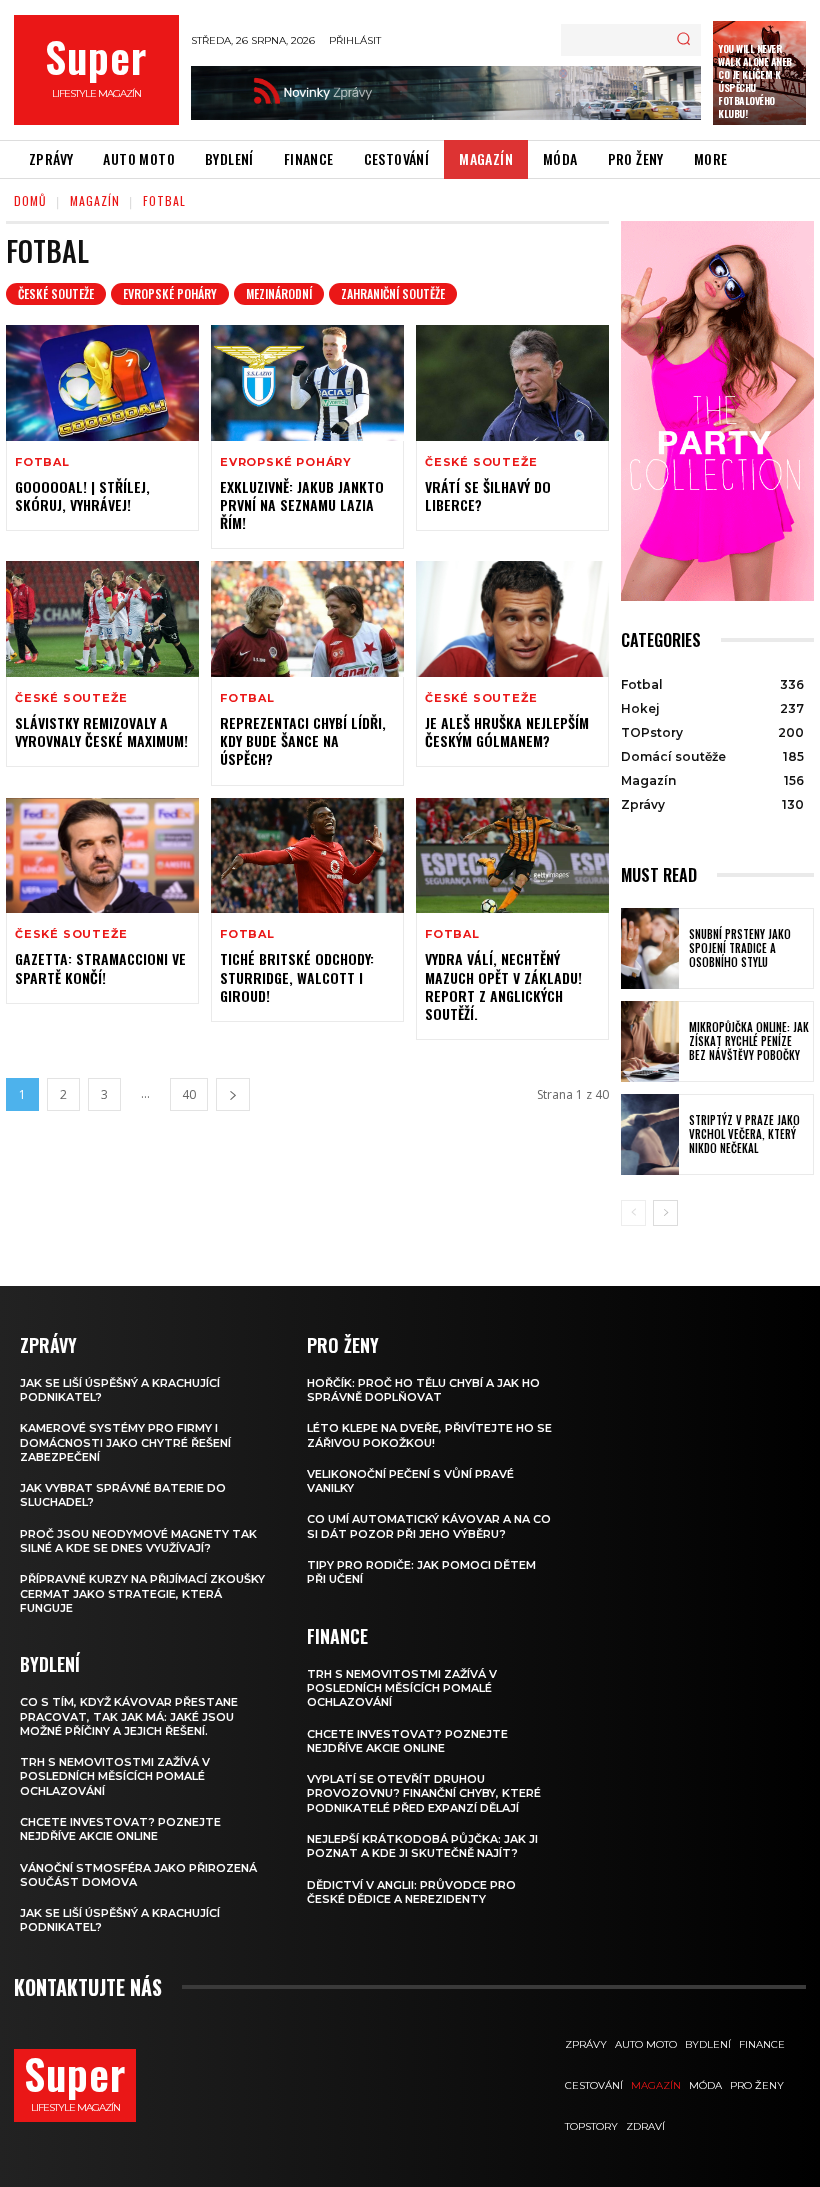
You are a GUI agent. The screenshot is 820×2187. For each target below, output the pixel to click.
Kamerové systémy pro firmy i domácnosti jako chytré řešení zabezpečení (125, 1442)
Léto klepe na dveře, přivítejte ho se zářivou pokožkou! (429, 1435)
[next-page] (233, 1094)
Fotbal (42, 462)
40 (189, 1094)
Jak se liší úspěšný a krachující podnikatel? (120, 1390)
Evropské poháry (170, 293)
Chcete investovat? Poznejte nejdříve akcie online (120, 1829)
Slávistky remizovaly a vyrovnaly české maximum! (101, 731)
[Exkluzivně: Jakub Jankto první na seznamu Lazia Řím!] (307, 383)
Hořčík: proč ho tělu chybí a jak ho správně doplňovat (423, 1390)
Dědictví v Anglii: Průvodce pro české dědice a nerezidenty (411, 1892)
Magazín (95, 200)
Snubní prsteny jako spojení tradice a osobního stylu (740, 948)
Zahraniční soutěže (393, 293)
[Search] (683, 40)
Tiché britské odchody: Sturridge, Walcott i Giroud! (297, 976)
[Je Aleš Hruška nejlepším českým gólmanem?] (512, 619)
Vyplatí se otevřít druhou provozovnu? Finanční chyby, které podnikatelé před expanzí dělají (424, 1793)
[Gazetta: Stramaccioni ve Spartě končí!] (102, 856)
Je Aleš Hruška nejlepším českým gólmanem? (507, 731)
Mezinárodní (279, 293)
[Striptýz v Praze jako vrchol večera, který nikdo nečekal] (650, 1134)
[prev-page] (633, 1213)
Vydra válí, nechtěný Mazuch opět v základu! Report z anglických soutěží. (503, 986)
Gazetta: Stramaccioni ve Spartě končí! (100, 967)
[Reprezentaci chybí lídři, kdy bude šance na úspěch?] (307, 619)
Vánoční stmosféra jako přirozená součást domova (138, 1875)
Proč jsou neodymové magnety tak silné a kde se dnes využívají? (138, 1541)
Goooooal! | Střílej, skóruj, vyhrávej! (82, 495)
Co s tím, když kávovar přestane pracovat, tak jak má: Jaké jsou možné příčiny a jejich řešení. (129, 1716)
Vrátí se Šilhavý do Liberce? (488, 495)
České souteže (56, 293)
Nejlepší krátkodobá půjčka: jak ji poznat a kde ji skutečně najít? (422, 1846)
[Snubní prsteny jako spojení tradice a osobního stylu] (650, 948)
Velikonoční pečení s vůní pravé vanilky (410, 1481)
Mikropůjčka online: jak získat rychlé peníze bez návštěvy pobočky (749, 1041)
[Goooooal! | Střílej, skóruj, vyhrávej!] (102, 383)
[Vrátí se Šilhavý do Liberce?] (512, 383)
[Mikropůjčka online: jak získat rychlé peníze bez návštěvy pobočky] (650, 1041)
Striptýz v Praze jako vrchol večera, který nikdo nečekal (744, 1134)
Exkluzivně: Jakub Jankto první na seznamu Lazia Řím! (302, 504)
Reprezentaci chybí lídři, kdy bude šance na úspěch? (303, 740)
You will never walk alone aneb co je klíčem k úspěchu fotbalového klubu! (755, 81)
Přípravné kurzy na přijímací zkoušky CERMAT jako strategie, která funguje (142, 1593)
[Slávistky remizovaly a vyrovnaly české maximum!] (102, 619)
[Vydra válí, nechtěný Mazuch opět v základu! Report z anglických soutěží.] (512, 856)
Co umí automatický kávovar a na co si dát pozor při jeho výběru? (429, 1526)
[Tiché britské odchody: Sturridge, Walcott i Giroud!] (307, 856)
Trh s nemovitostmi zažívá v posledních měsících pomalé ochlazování (115, 1776)
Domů (30, 200)
